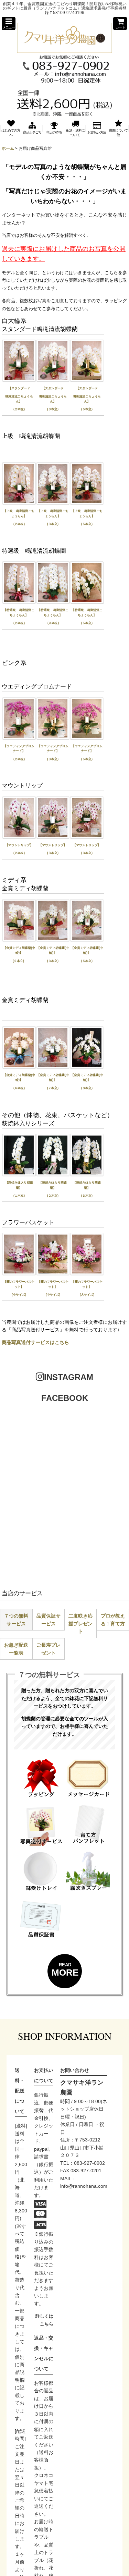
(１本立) (19, 1196)
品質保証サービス (49, 1620)
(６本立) (19, 1088)
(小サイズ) (19, 1295)
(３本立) (53, 409)
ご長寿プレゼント (49, 1649)
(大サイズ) (87, 1295)
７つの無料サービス (16, 1620)
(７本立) (53, 1088)
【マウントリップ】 (19, 845)
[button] (9, 23)
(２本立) (19, 409)
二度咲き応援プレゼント (80, 1623)
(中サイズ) (53, 1295)
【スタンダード (21, 388)
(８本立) (87, 1088)
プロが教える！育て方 (113, 1620)
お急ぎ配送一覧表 (16, 1649)
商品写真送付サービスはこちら (35, 1342)
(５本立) (87, 409)
